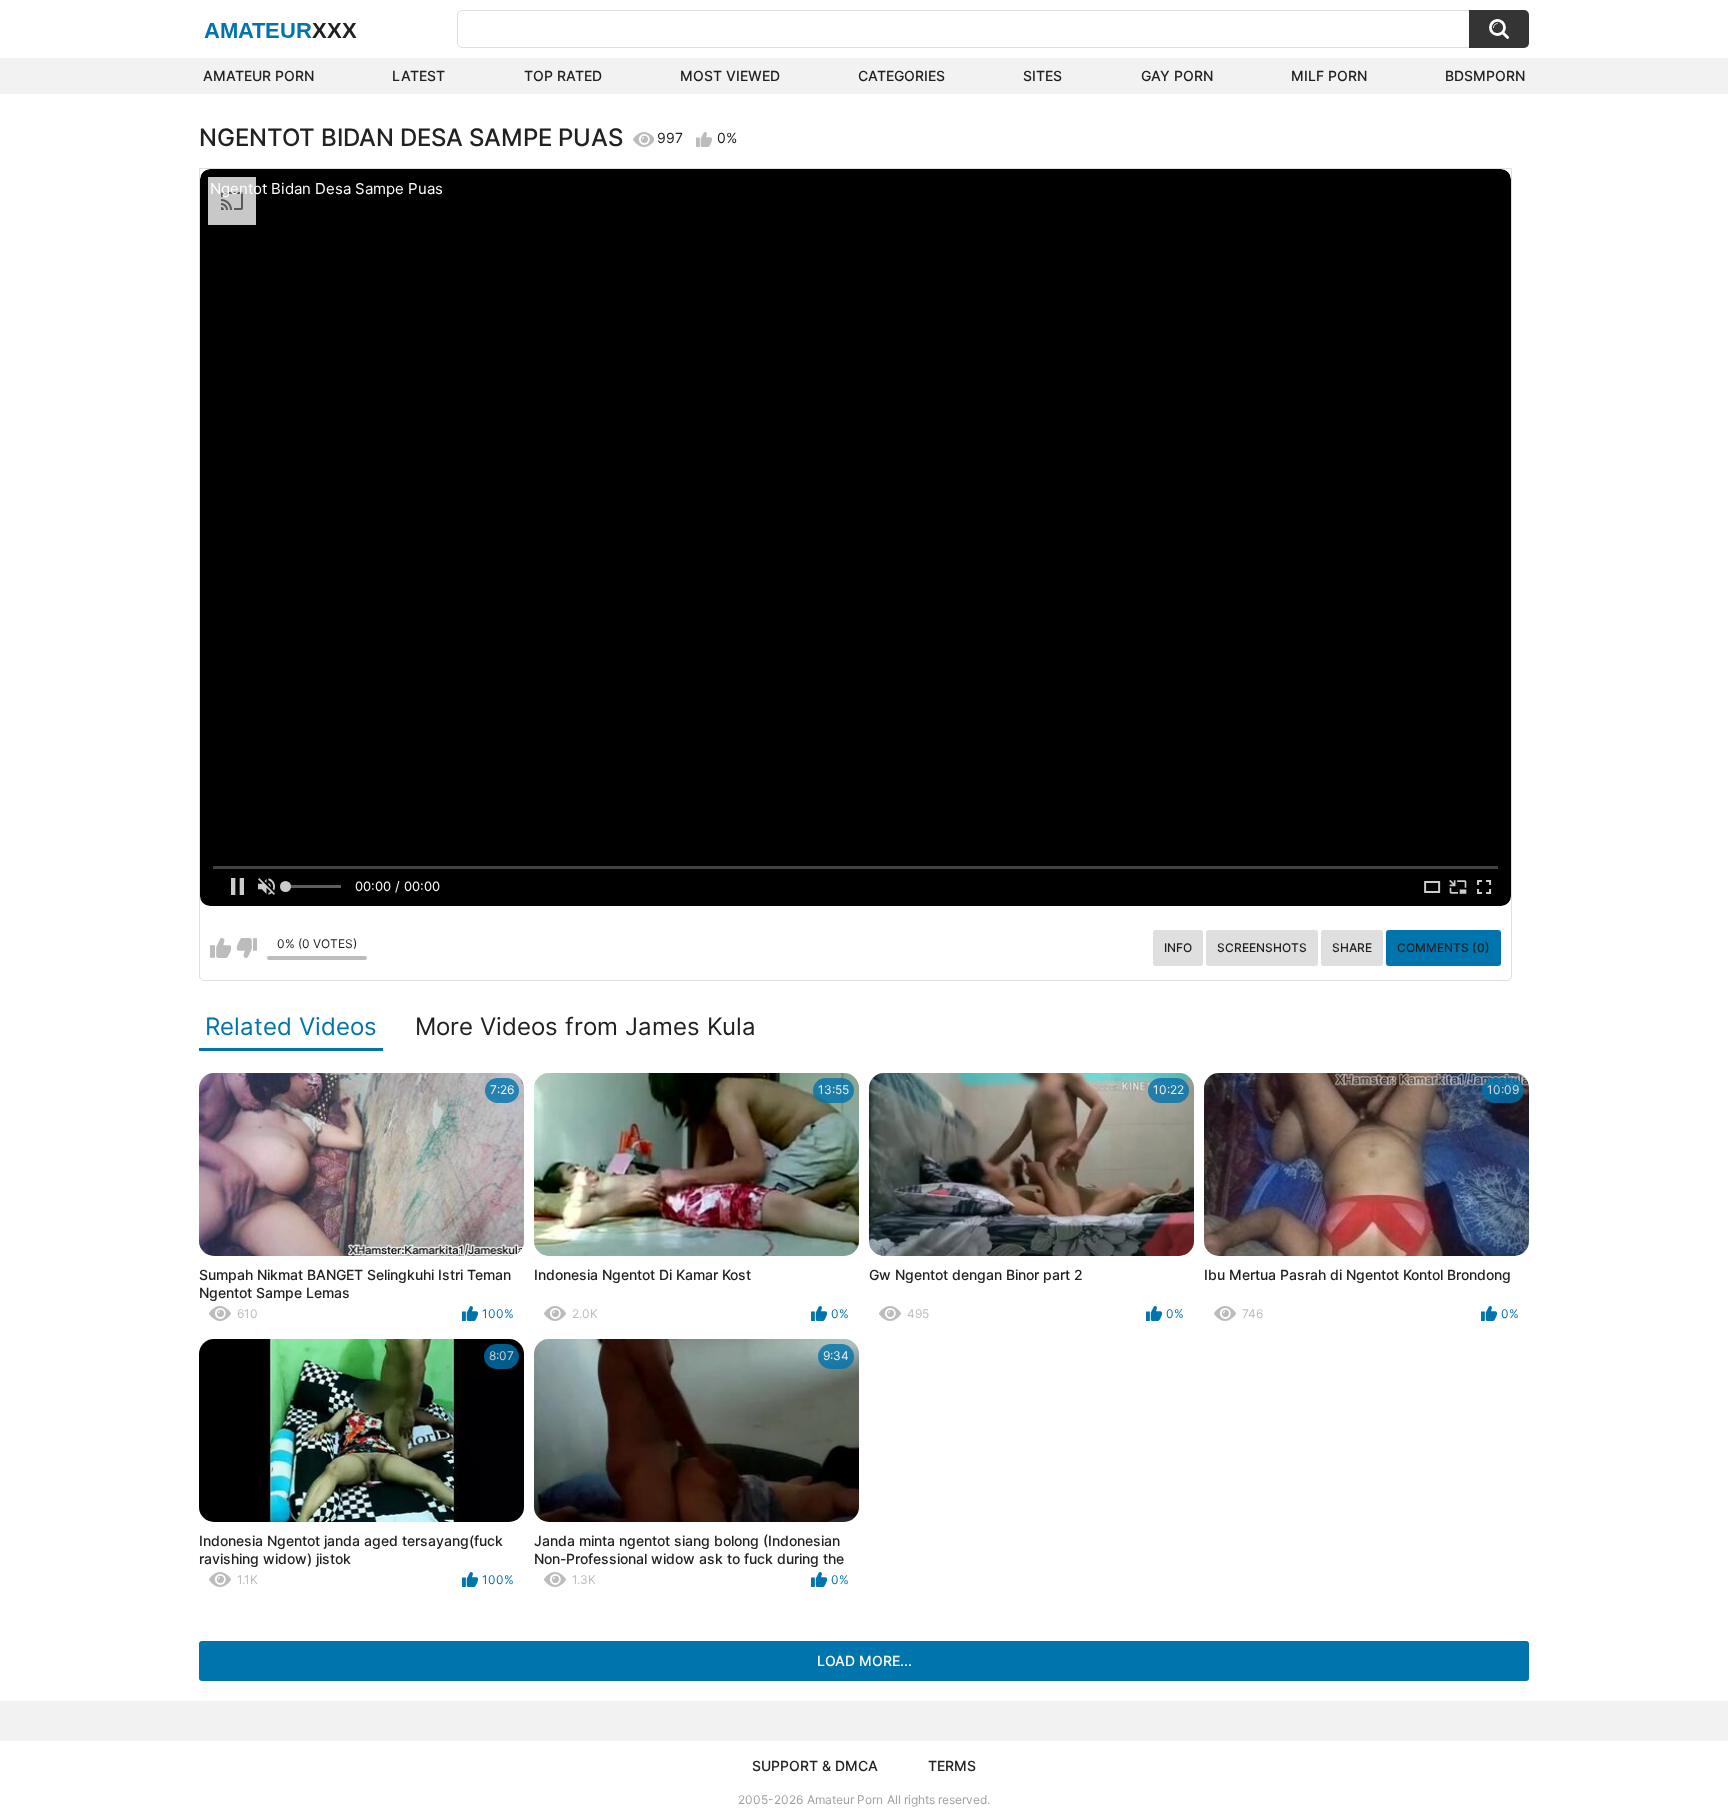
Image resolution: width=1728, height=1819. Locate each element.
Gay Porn (1177, 75)
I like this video (220, 948)
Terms (952, 1765)
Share (1352, 947)
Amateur (280, 30)
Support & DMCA (815, 1765)
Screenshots (1262, 947)
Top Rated (563, 75)
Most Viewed (730, 75)
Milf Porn (1329, 75)
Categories (901, 75)
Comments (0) (1443, 947)
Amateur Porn (258, 75)
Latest (418, 75)
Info (1178, 947)
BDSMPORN (1485, 75)
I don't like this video (246, 948)
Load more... (864, 1660)
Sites (1042, 75)
